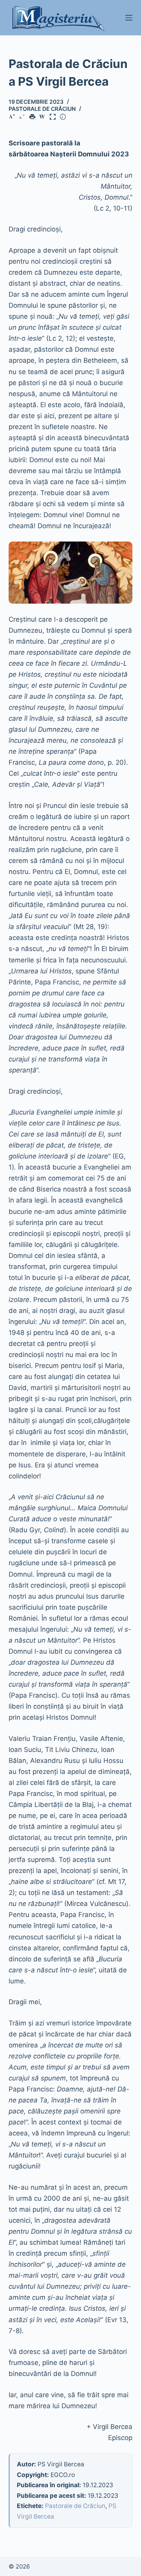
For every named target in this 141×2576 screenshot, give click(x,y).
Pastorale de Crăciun (42, 109)
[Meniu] (129, 18)
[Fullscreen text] (54, 117)
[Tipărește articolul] (34, 117)
